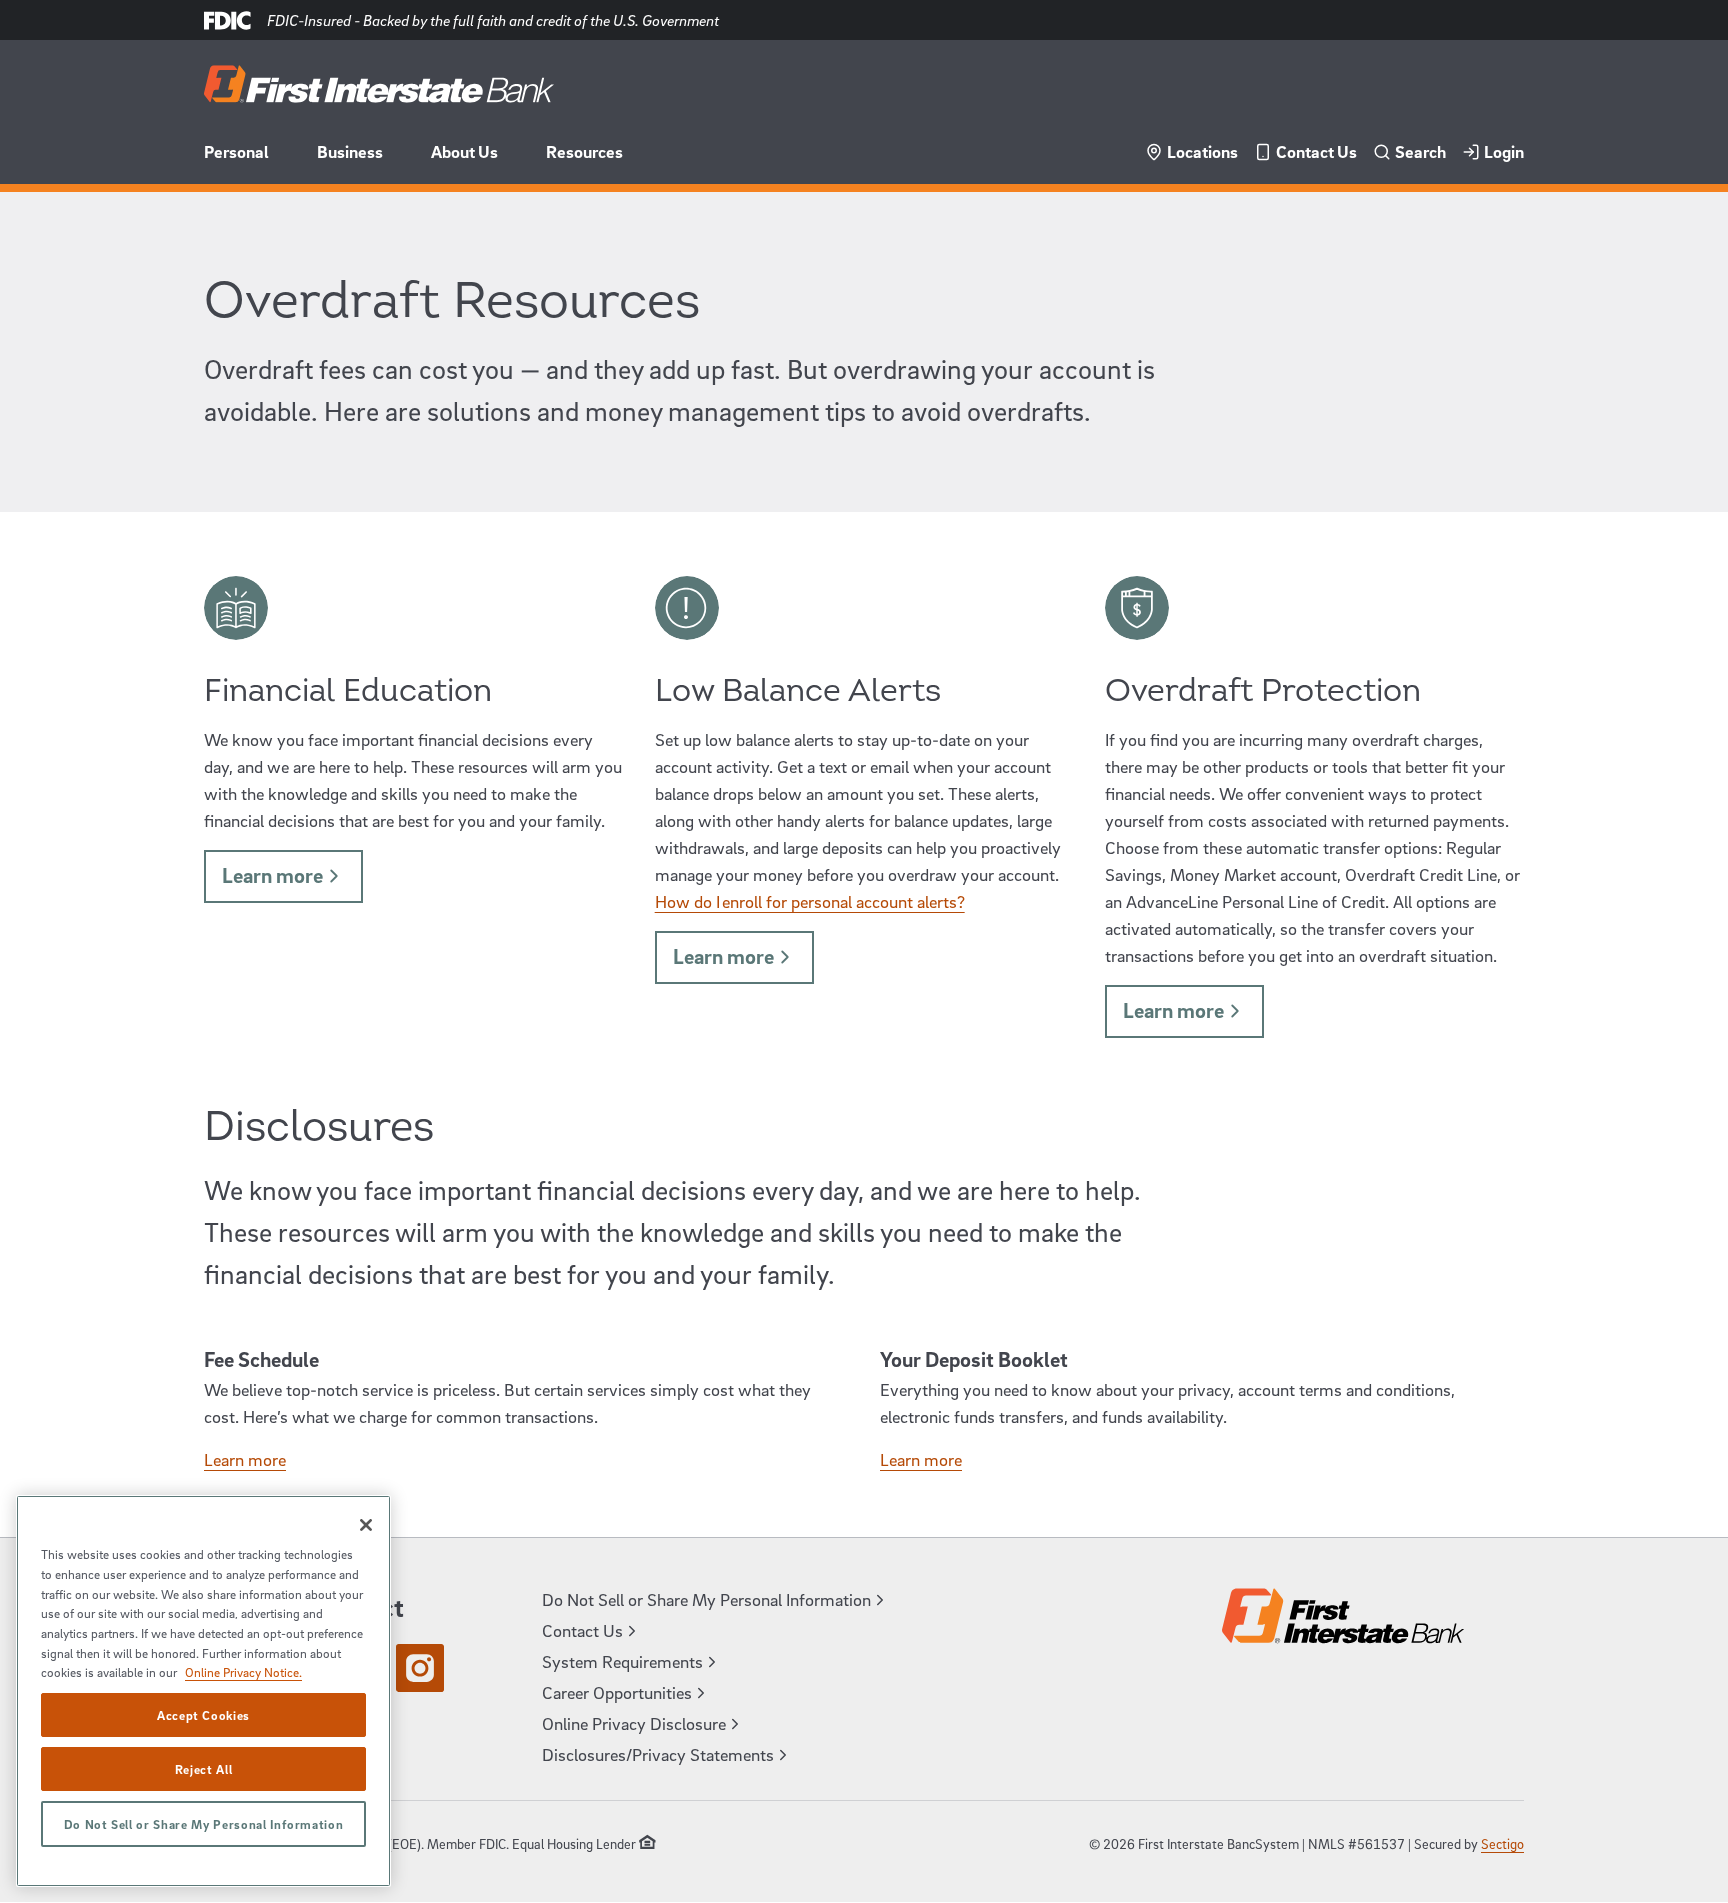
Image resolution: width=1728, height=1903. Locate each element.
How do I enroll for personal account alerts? (810, 901)
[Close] (366, 1525)
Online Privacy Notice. (243, 1672)
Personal (236, 151)
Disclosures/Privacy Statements (658, 1754)
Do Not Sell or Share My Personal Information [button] (706, 1599)
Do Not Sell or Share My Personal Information (204, 1824)
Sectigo (1502, 1843)
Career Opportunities (617, 1692)
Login (1504, 151)
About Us (464, 151)
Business (350, 151)
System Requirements (622, 1661)
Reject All (204, 1769)
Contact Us (1316, 151)
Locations (1202, 151)
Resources (584, 151)
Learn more (272, 875)
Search (1420, 151)
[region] (203, 1691)
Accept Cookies (203, 1715)
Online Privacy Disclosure (634, 1723)
